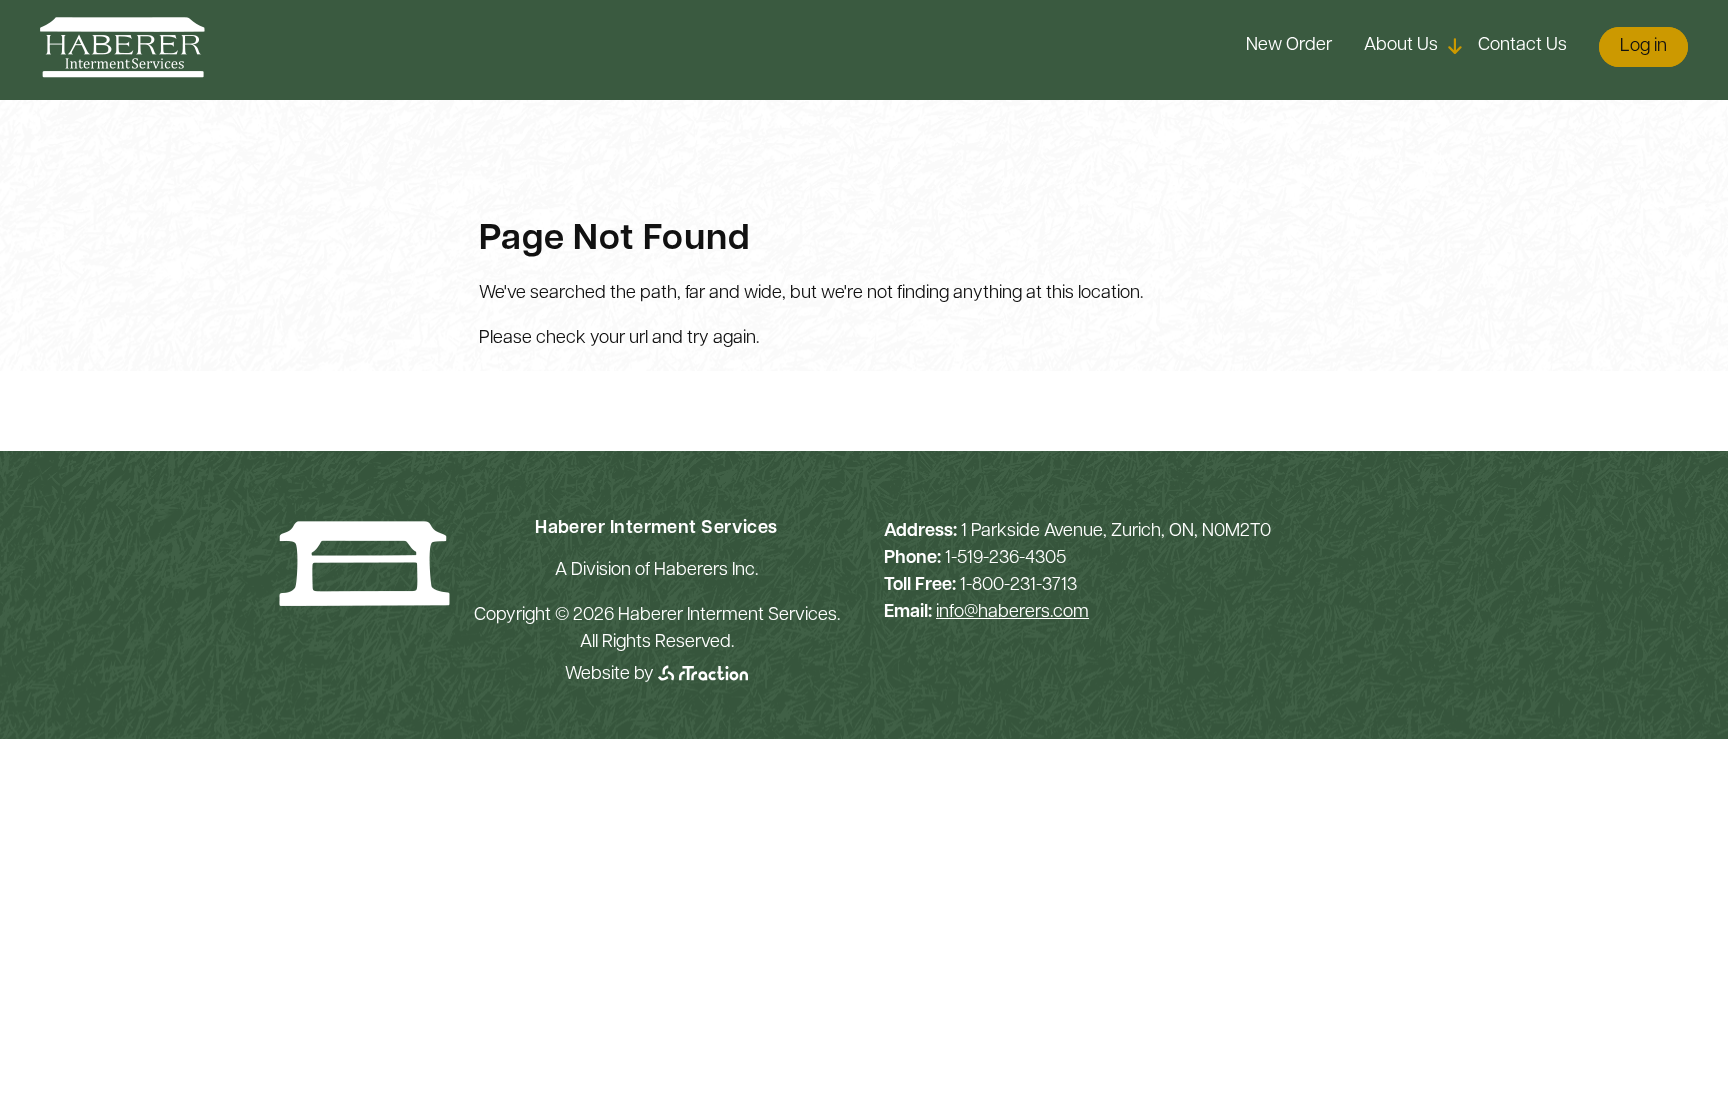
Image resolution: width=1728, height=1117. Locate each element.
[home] (122, 74)
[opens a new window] (703, 675)
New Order (1289, 46)
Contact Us (1522, 46)
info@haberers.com (1012, 613)
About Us (1401, 46)
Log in (1643, 47)
